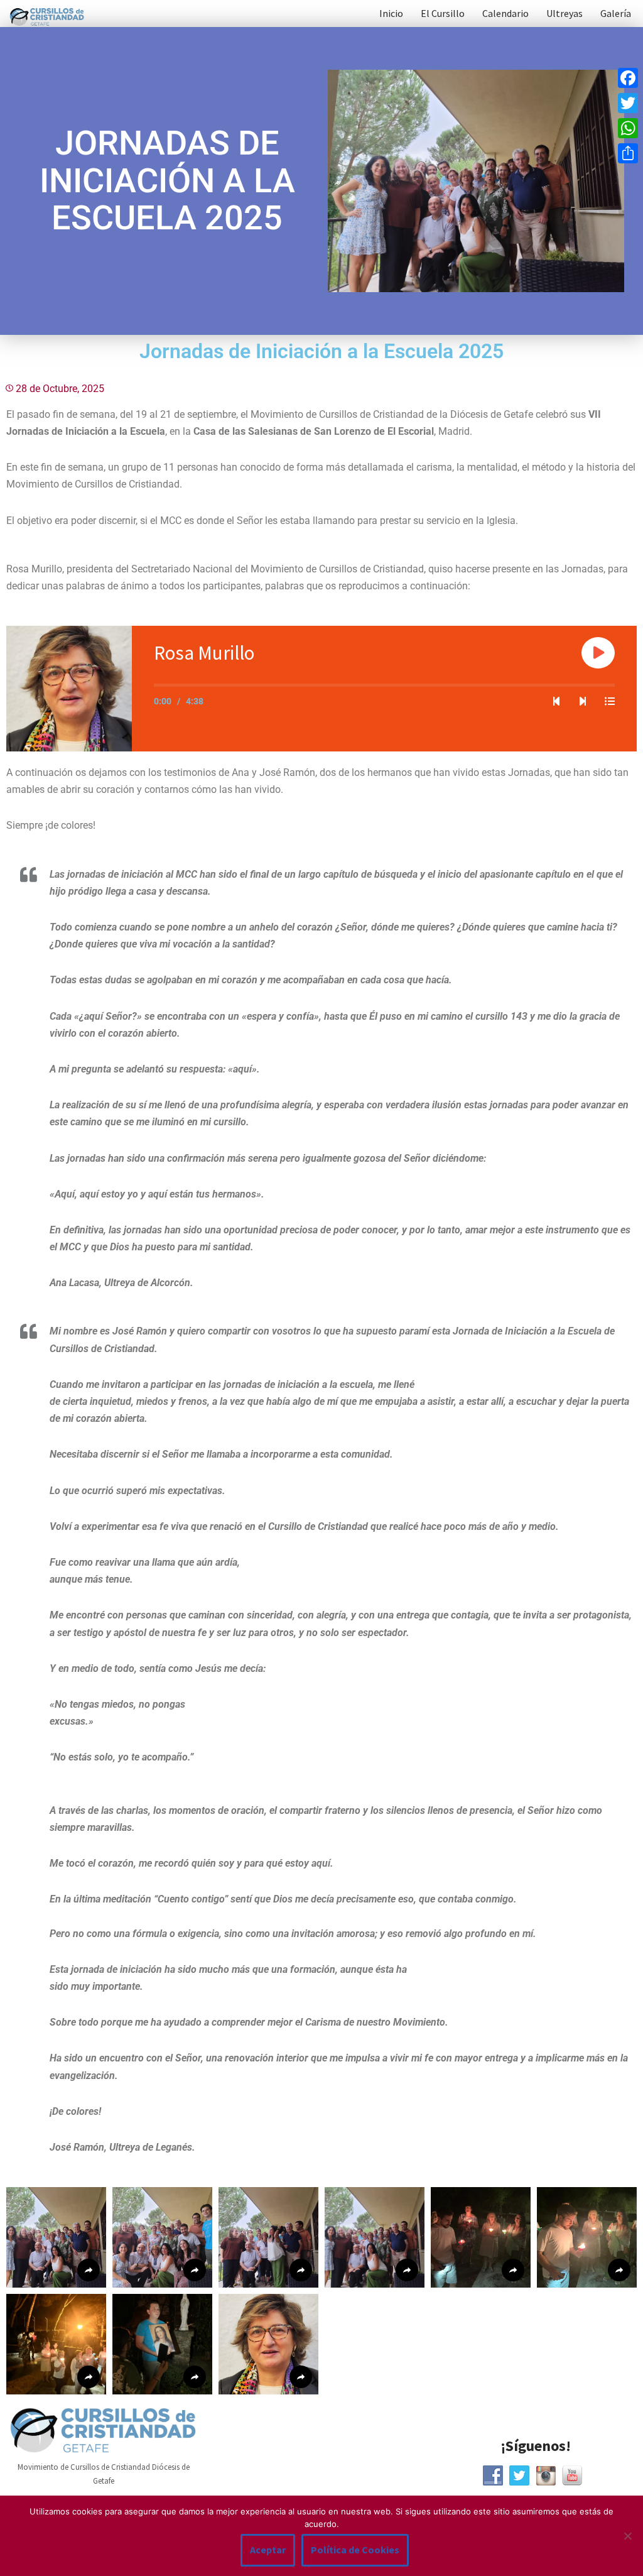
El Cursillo (443, 13)
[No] (627, 2536)
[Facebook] (628, 78)
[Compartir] (628, 153)
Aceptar (268, 2550)
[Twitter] (628, 103)
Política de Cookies (355, 2550)
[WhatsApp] (628, 128)
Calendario (505, 13)
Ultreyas (565, 13)
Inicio (391, 13)
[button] (56, 2237)
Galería (616, 13)
